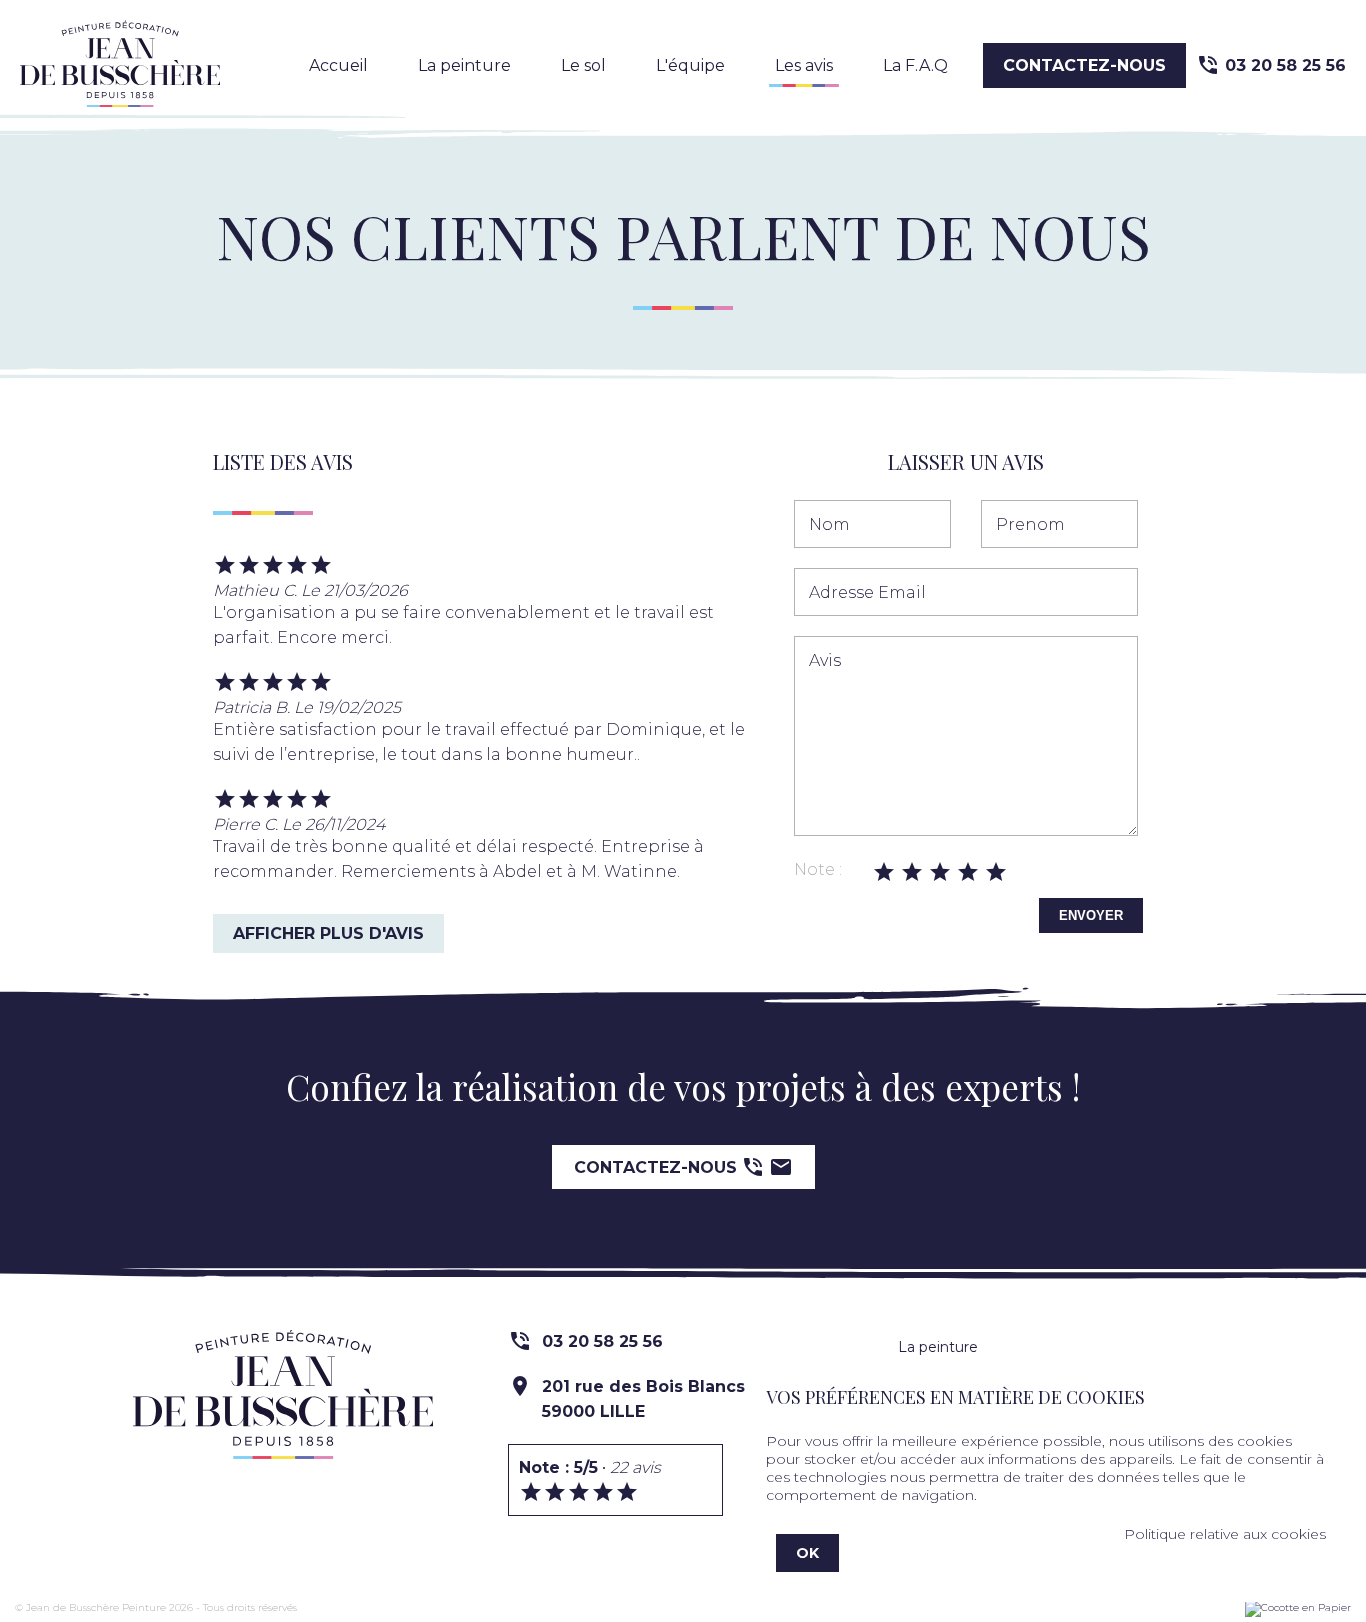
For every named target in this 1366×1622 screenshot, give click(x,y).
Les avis (804, 65)
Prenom (1030, 524)
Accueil (338, 65)
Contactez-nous (1084, 65)
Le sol (583, 65)
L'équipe (690, 65)
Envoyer (1091, 915)
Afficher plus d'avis (328, 933)
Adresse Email (867, 592)
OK (807, 1553)
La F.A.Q (915, 65)
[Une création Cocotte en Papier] (1298, 1609)
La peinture (464, 65)
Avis (825, 660)
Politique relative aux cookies (1225, 1534)
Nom (829, 524)
